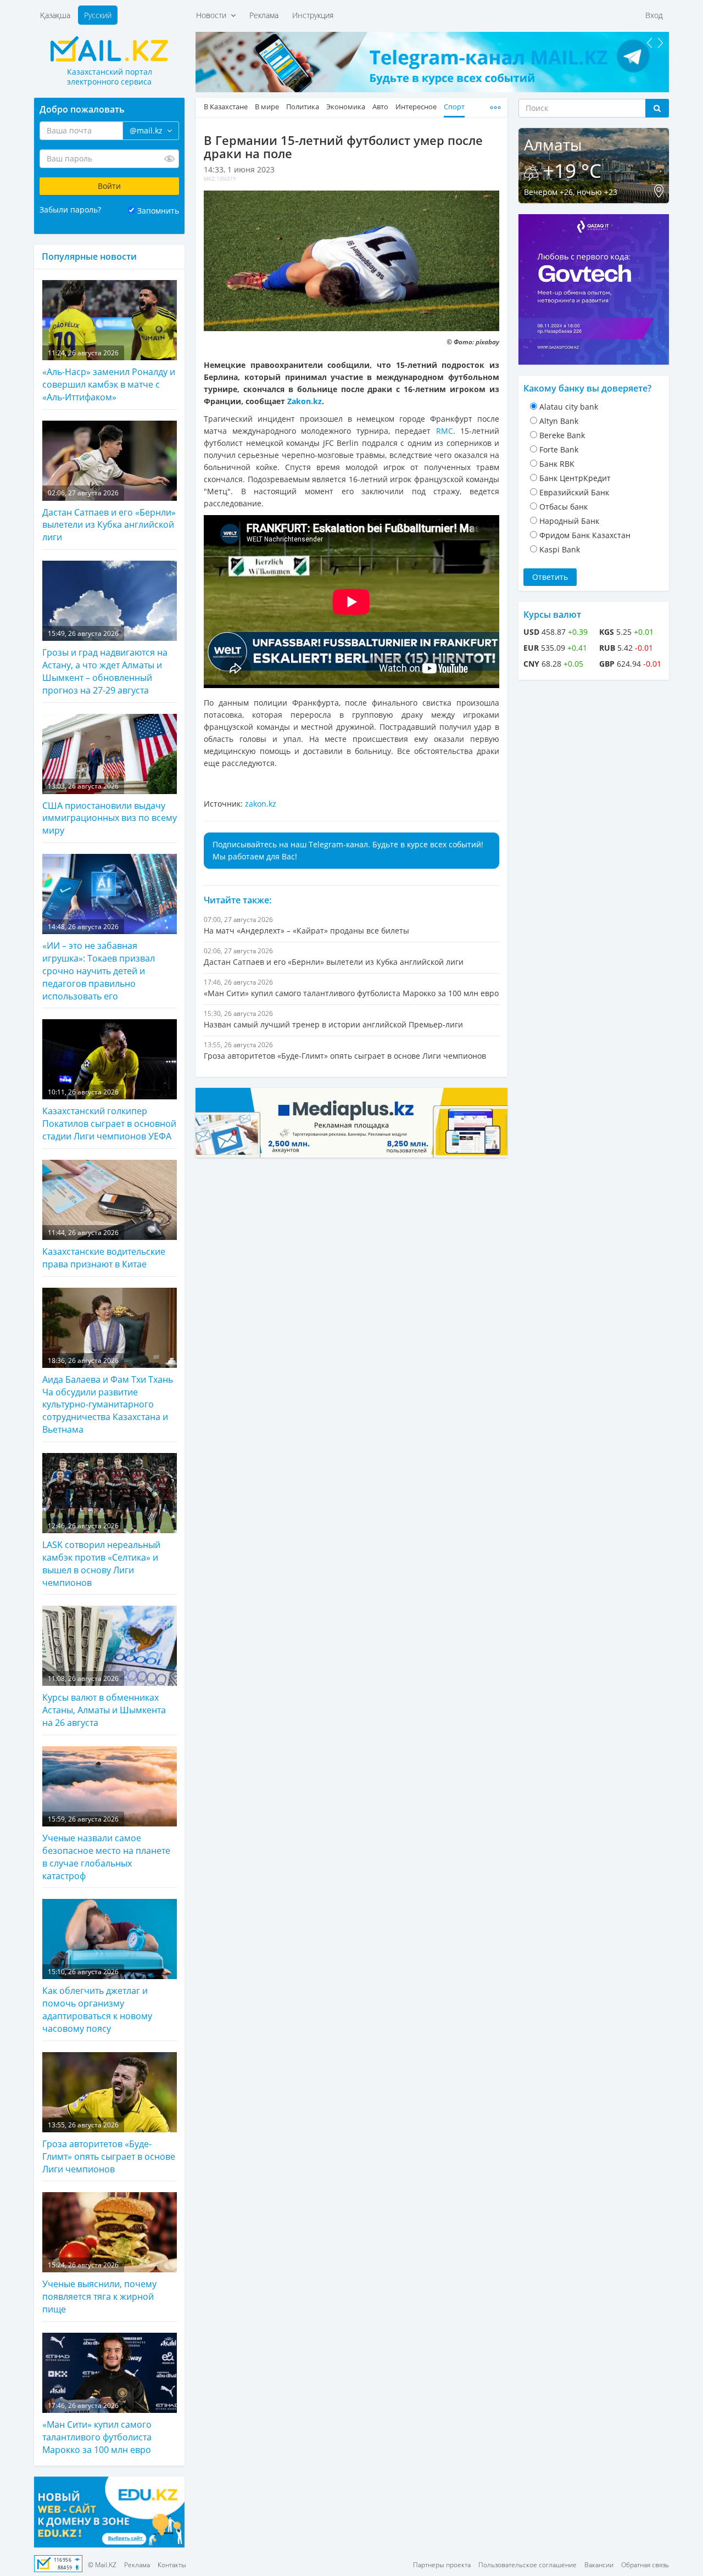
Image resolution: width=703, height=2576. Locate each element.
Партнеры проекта (442, 2565)
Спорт (454, 107)
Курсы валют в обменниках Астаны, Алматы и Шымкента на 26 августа (104, 1701)
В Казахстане (226, 107)
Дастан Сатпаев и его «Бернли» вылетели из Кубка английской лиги (109, 516)
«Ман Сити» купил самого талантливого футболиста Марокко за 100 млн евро (97, 2428)
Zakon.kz (305, 401)
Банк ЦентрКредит (575, 478)
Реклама (264, 15)
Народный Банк (569, 521)
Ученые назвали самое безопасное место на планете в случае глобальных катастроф (106, 1848)
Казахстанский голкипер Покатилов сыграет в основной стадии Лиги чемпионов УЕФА (109, 1115)
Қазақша (55, 15)
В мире (267, 107)
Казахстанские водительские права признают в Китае (104, 1249)
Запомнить (158, 211)
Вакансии (599, 2565)
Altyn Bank (559, 421)
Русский (98, 15)
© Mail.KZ (102, 2565)
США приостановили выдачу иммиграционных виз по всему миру (110, 809)
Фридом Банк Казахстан (585, 535)
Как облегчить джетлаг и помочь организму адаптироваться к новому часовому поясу (97, 2001)
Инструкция (313, 15)
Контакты (172, 2565)
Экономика (346, 107)
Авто (380, 107)
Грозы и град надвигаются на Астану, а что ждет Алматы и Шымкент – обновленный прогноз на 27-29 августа (105, 663)
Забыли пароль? (70, 209)
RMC (445, 431)
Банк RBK (557, 464)
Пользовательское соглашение (528, 2565)
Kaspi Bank (560, 549)
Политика (303, 107)
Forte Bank (559, 449)
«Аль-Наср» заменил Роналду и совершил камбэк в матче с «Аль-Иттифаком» (109, 376)
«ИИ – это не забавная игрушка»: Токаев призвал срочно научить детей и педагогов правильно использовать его (99, 962)
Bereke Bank (562, 435)
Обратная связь (645, 2565)
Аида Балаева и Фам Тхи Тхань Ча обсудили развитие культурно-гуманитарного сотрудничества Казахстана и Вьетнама (108, 1396)
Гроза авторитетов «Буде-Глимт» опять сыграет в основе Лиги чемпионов (109, 2148)
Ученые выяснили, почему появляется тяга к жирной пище (99, 2288)
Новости (213, 15)
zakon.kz (261, 804)
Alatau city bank (569, 407)
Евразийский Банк (574, 492)
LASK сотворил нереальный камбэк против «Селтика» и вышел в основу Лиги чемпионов (101, 1555)
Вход (654, 15)
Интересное (416, 107)
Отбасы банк (563, 507)
